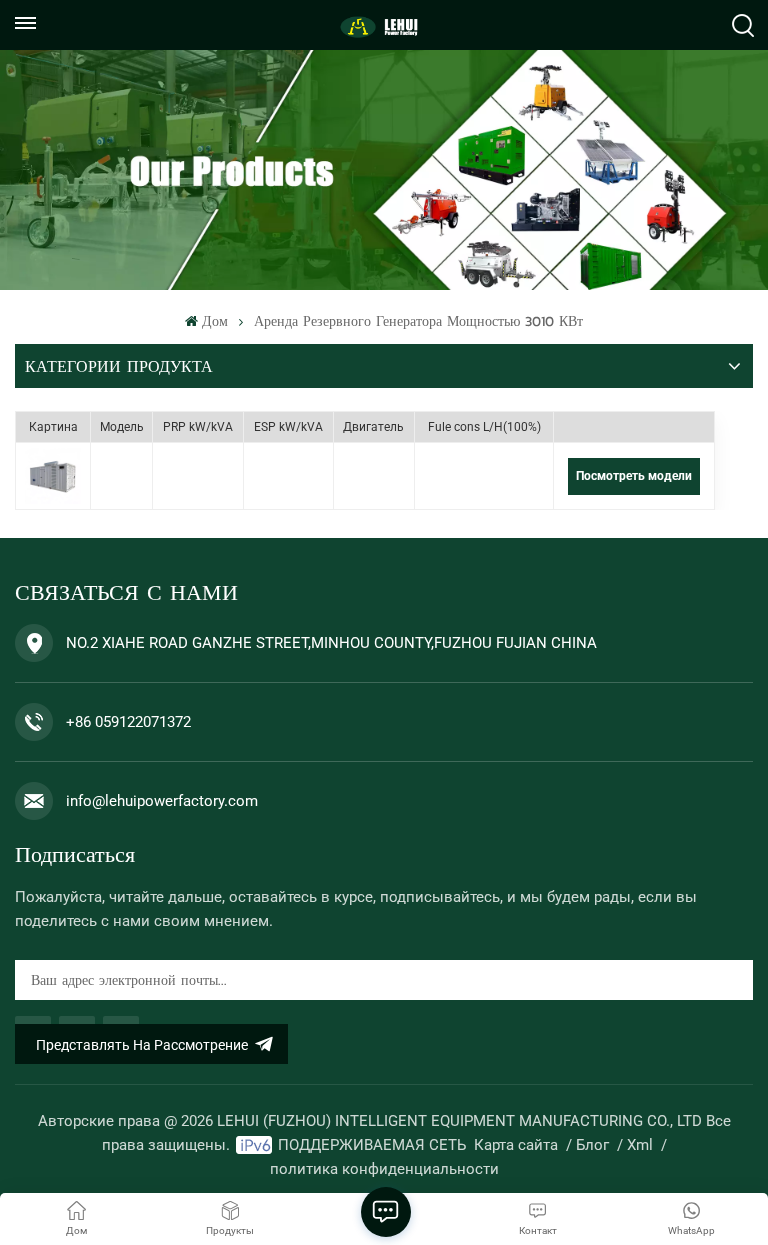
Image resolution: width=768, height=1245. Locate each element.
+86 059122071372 (128, 722)
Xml (640, 1145)
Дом (214, 321)
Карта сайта (516, 1145)
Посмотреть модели (634, 476)
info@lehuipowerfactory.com (162, 801)
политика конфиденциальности (384, 1169)
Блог (592, 1145)
